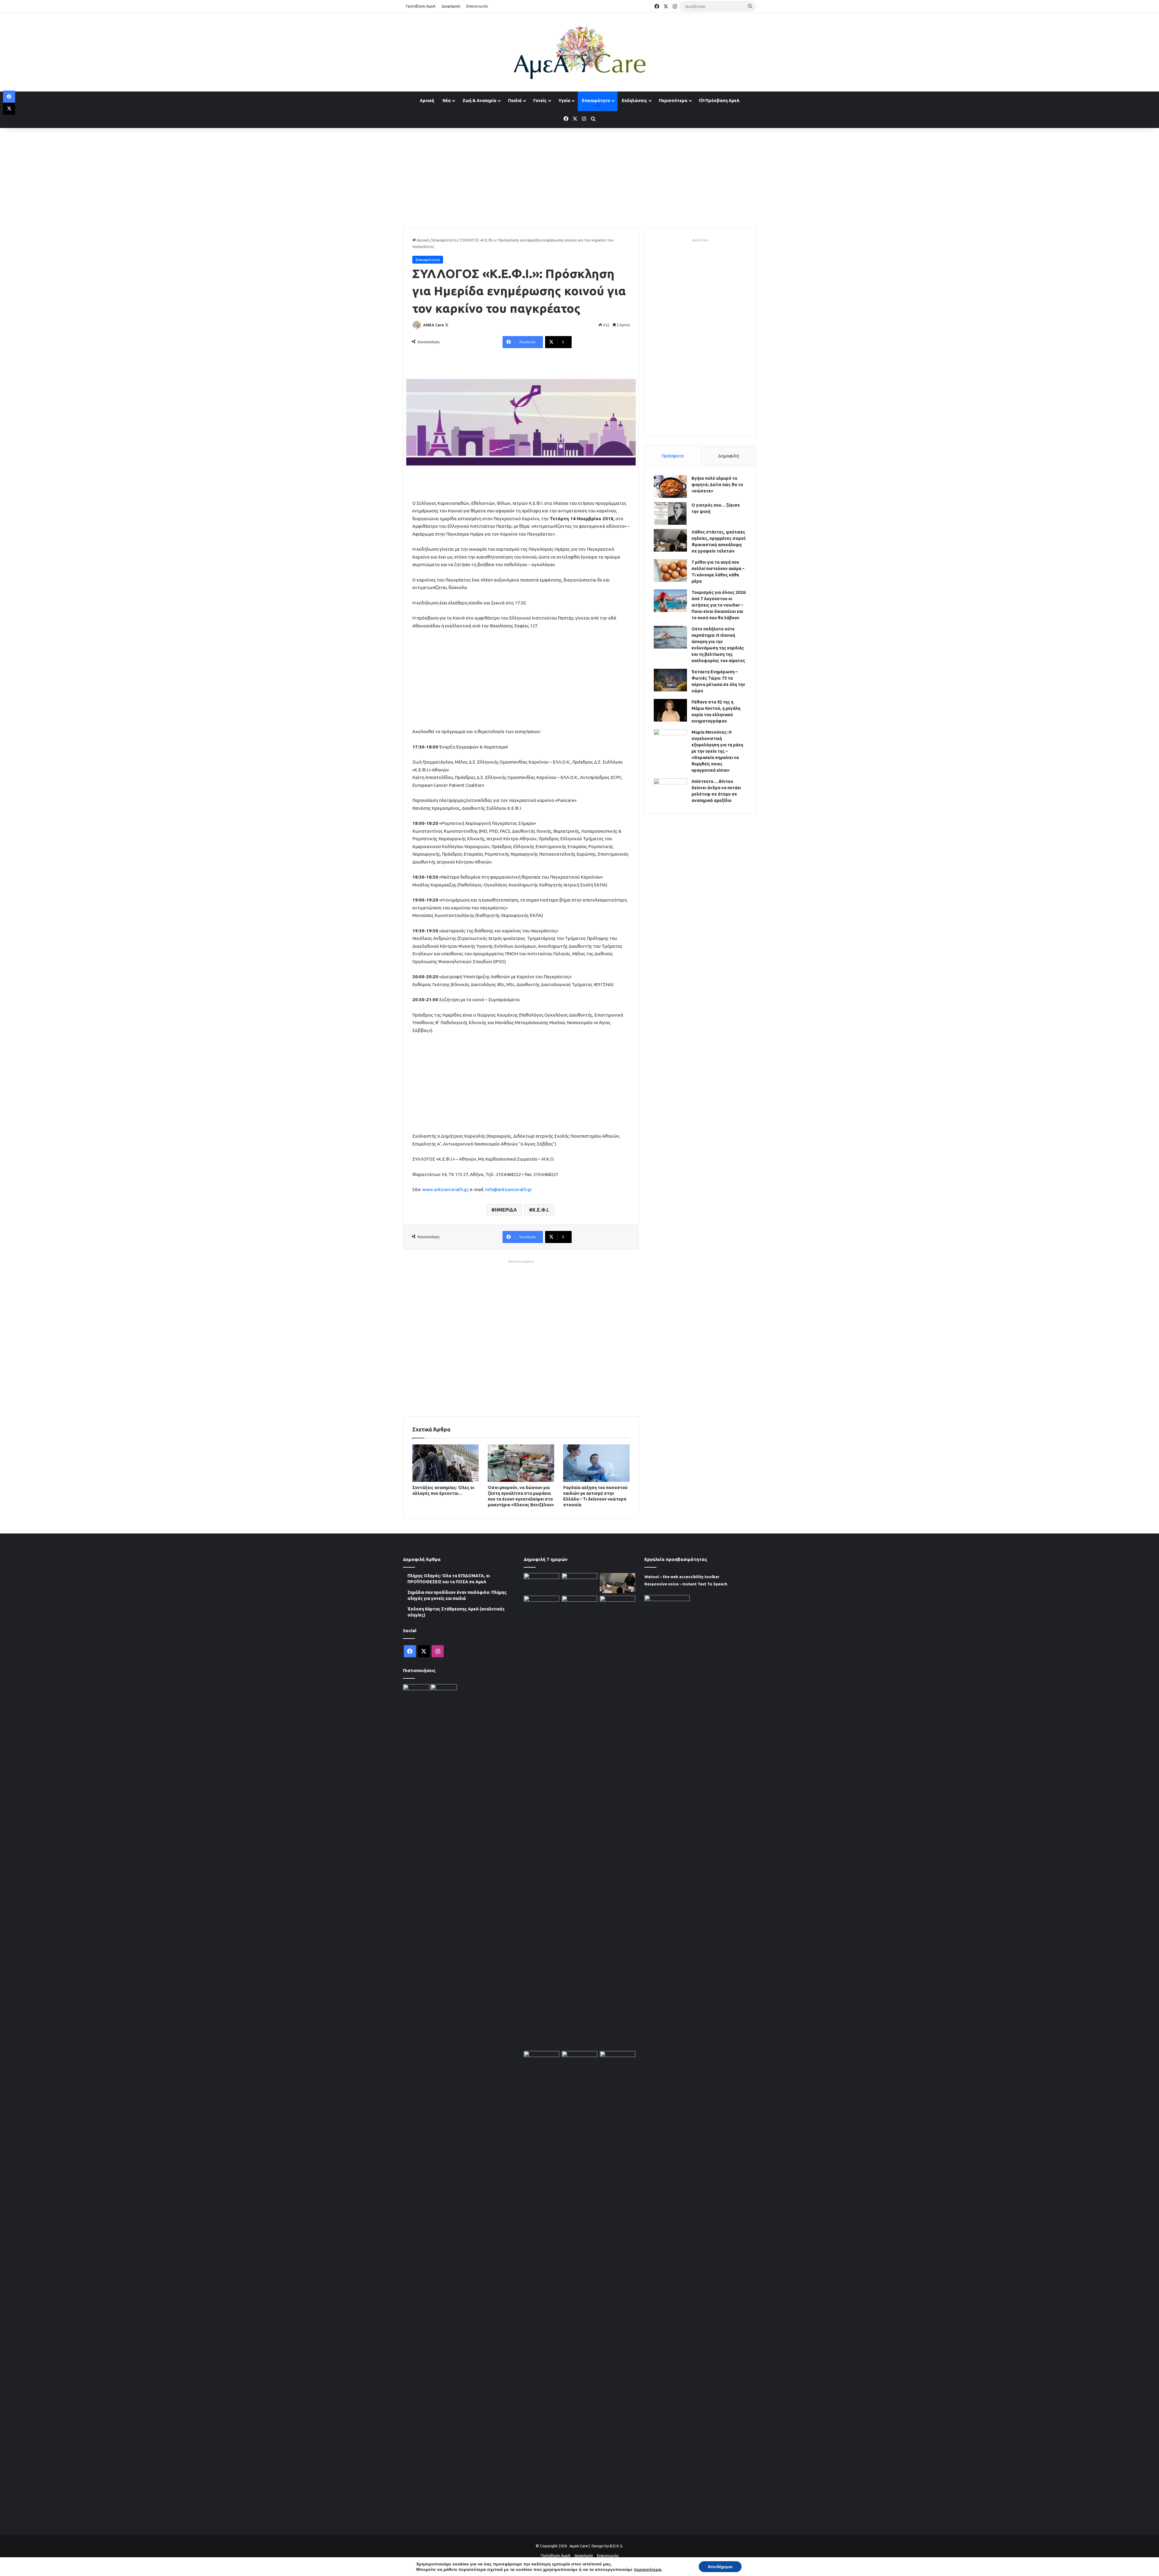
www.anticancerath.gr (445, 1189)
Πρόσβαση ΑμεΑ (421, 6)
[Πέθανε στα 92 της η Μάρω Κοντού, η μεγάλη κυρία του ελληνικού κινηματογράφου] (670, 710)
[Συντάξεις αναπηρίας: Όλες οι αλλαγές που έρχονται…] (445, 1463)
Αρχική (427, 101)
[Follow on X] (447, 325)
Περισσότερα (673, 101)
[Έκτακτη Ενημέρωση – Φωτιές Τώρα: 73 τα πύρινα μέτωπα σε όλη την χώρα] (670, 680)
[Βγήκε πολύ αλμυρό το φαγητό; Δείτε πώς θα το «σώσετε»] (670, 487)
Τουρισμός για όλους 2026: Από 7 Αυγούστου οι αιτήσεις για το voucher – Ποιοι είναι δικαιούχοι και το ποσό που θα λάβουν (719, 605)
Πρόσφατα (673, 456)
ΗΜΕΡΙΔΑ (506, 1210)
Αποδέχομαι (720, 2567)
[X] (9, 109)
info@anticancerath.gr (508, 1189)
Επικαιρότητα (596, 101)
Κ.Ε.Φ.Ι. (541, 1210)
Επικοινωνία (477, 6)
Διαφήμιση (451, 6)
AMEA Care (434, 325)
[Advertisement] (579, 176)
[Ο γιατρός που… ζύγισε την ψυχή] (670, 513)
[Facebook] (9, 97)
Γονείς (540, 101)
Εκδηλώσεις (634, 101)
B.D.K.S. (616, 2546)
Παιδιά (515, 101)
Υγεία (564, 101)
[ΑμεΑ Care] (579, 52)
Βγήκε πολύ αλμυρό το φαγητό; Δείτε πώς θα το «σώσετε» (717, 485)
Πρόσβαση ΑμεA (722, 101)
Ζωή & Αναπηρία (479, 101)
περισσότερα (648, 2569)
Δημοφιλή (728, 456)
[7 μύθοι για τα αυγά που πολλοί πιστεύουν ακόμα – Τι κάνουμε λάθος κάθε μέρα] (670, 570)
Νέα (447, 101)
